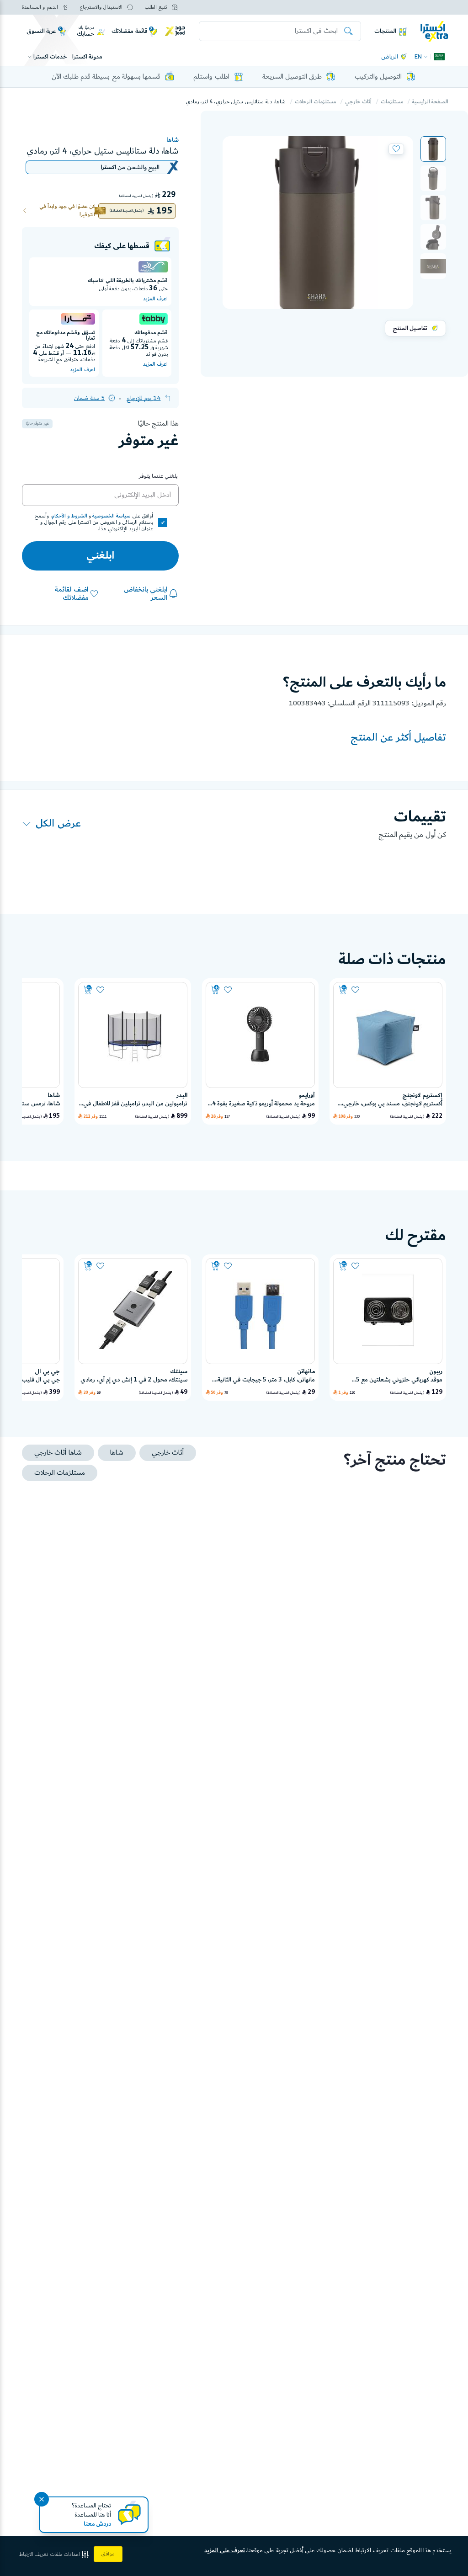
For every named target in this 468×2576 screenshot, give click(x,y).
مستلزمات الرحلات (315, 102)
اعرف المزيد (155, 299)
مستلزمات (392, 102)
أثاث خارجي (358, 102)
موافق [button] (108, 2554)
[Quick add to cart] (343, 990)
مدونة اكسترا (87, 57)
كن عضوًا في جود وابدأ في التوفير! (67, 211)
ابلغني (100, 556)
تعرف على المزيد (225, 2550)
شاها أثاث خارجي (58, 1453)
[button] (433, 149)
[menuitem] (433, 149)
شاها (173, 140)
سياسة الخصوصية (112, 516)
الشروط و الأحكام (69, 516)
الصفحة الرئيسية (430, 102)
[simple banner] (434, 31)
